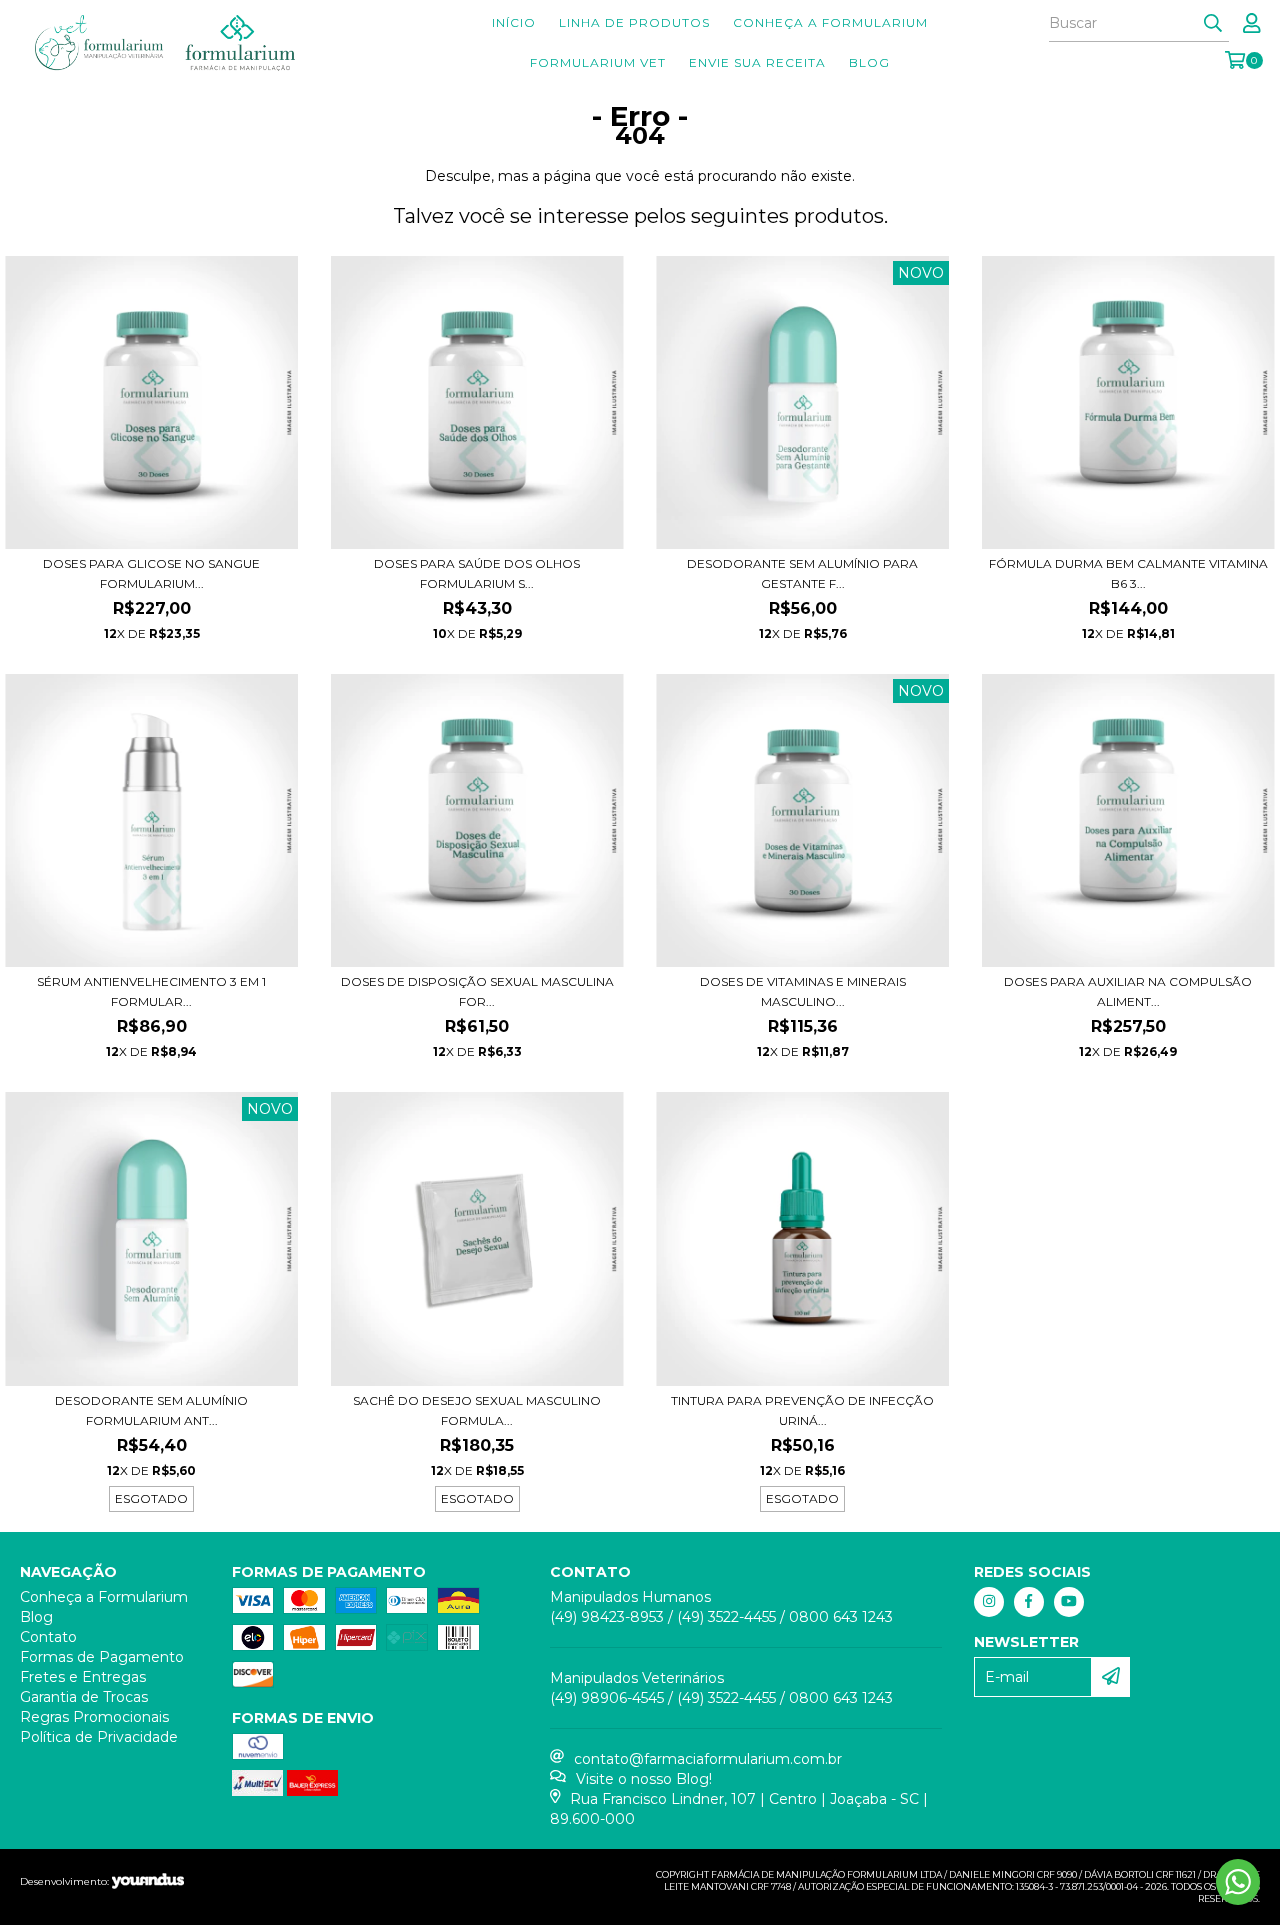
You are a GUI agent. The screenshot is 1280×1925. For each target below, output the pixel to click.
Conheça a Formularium (830, 22)
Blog (869, 62)
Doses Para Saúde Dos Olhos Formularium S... (477, 573)
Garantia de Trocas (84, 1697)
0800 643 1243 (841, 1617)
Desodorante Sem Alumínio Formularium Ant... (151, 1410)
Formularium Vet (598, 62)
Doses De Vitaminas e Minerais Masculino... (803, 991)
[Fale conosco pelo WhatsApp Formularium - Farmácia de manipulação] (1238, 1882)
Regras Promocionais (94, 1717)
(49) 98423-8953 (607, 1617)
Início (514, 22)
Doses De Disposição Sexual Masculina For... (477, 991)
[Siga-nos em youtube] (1069, 1602)
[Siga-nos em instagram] (989, 1602)
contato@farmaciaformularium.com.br (708, 1759)
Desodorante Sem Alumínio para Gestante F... (802, 573)
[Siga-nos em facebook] (1029, 1602)
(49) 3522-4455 (726, 1617)
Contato (48, 1637)
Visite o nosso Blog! (644, 1779)
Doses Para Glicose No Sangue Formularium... (151, 573)
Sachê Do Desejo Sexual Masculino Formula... (477, 1410)
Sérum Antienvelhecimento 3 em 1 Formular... (151, 991)
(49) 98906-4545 (607, 1698)
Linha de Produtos (634, 22)
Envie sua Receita (757, 62)
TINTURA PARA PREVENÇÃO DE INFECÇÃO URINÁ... (802, 1410)
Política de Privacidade (99, 1737)
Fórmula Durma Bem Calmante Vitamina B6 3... (1128, 573)
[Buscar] (1213, 24)
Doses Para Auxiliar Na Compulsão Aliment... (1128, 991)
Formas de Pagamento (102, 1657)
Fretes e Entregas (83, 1677)
